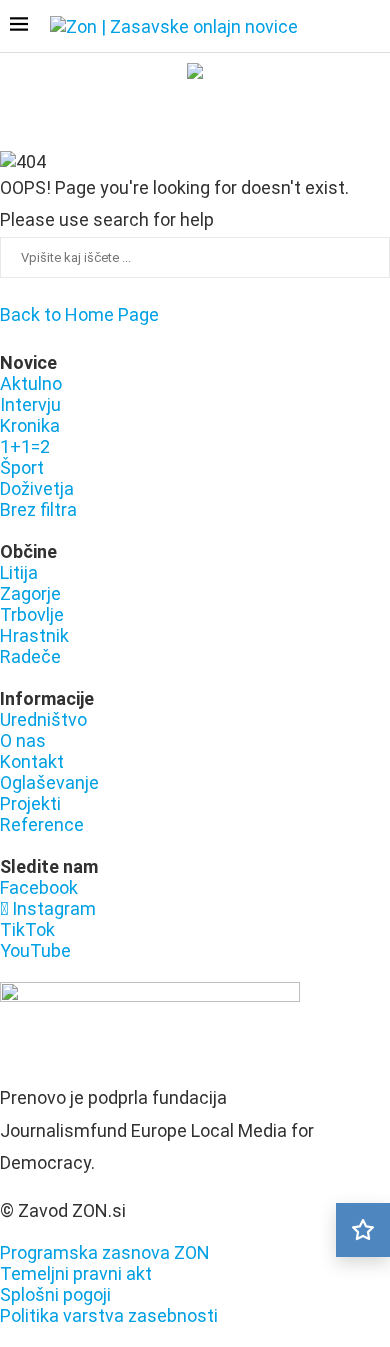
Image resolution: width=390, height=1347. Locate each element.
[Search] (370, 28)
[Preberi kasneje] (363, 1230)
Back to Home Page (79, 314)
